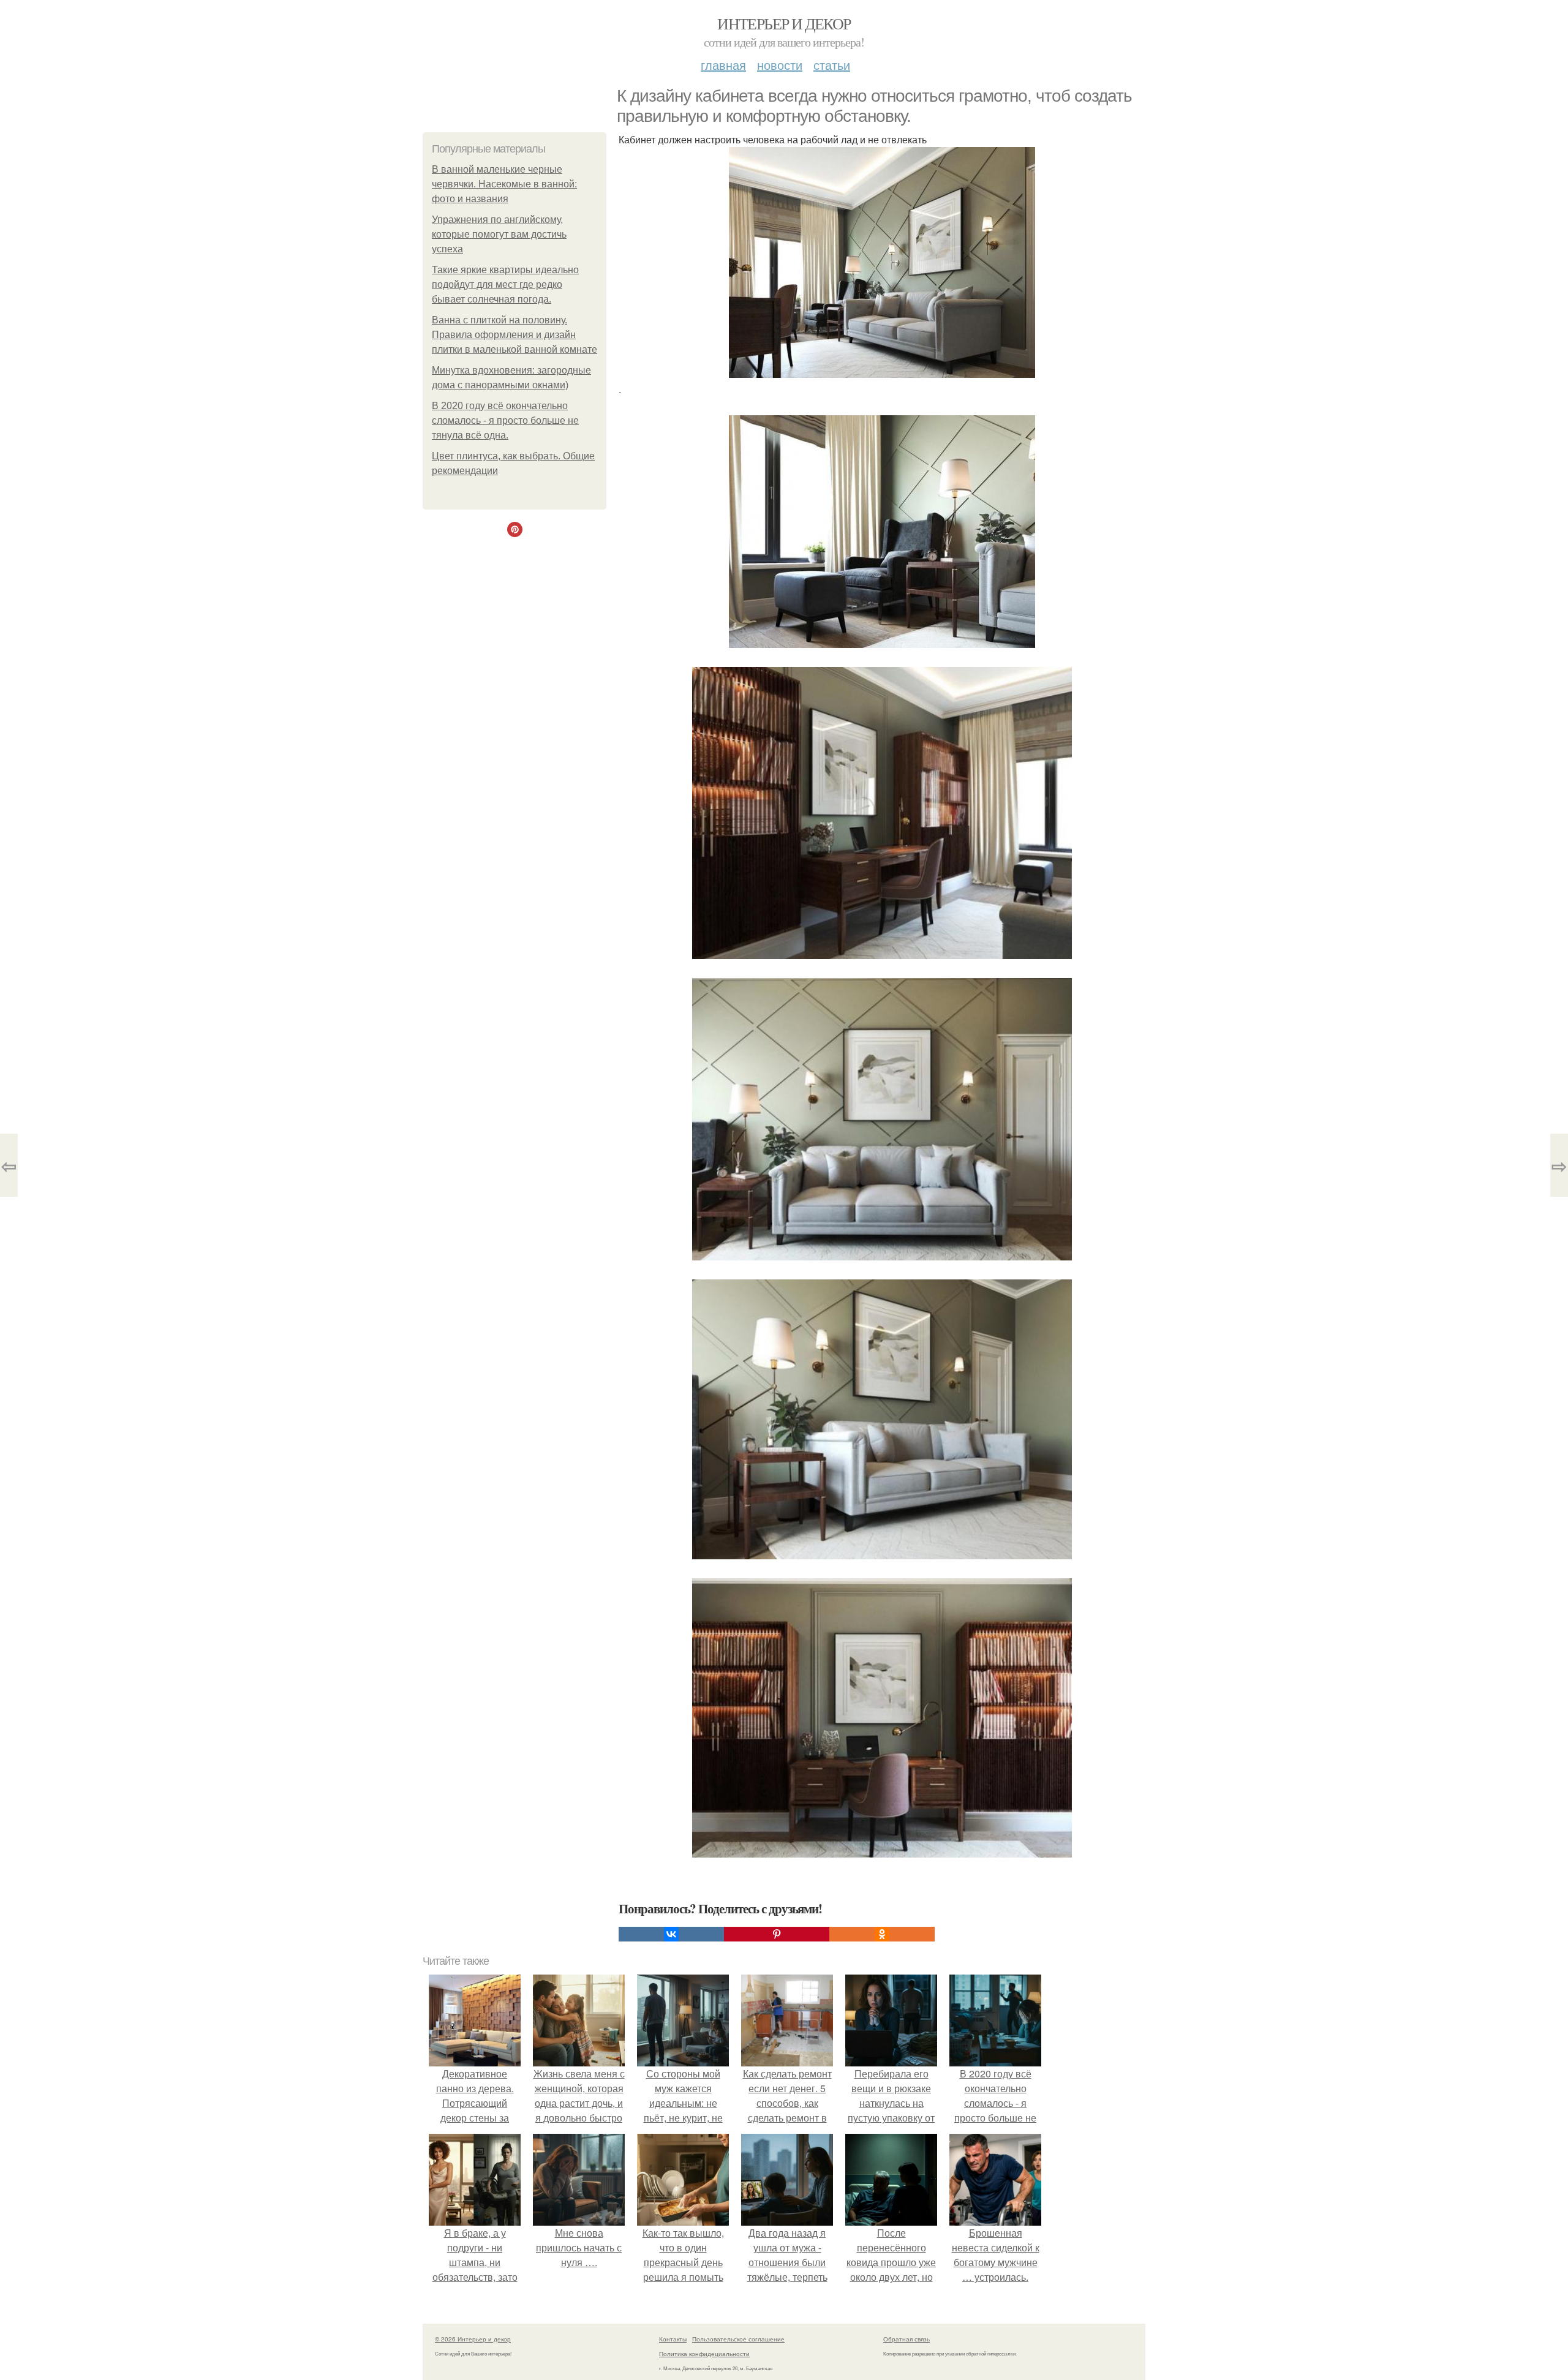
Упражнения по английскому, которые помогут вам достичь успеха (499, 234)
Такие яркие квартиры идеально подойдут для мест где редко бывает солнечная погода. (505, 284)
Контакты (673, 2339)
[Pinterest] (777, 1934)
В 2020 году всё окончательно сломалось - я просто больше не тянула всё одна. (505, 420)
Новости (780, 65)
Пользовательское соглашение (738, 2339)
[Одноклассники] (882, 1934)
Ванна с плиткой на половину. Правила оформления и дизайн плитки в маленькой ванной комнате (514, 335)
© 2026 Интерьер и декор (473, 2339)
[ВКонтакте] (671, 1934)
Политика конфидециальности (704, 2354)
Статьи (832, 65)
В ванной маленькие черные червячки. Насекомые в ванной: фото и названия (504, 184)
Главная (723, 65)
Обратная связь (907, 2339)
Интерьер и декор (784, 23)
